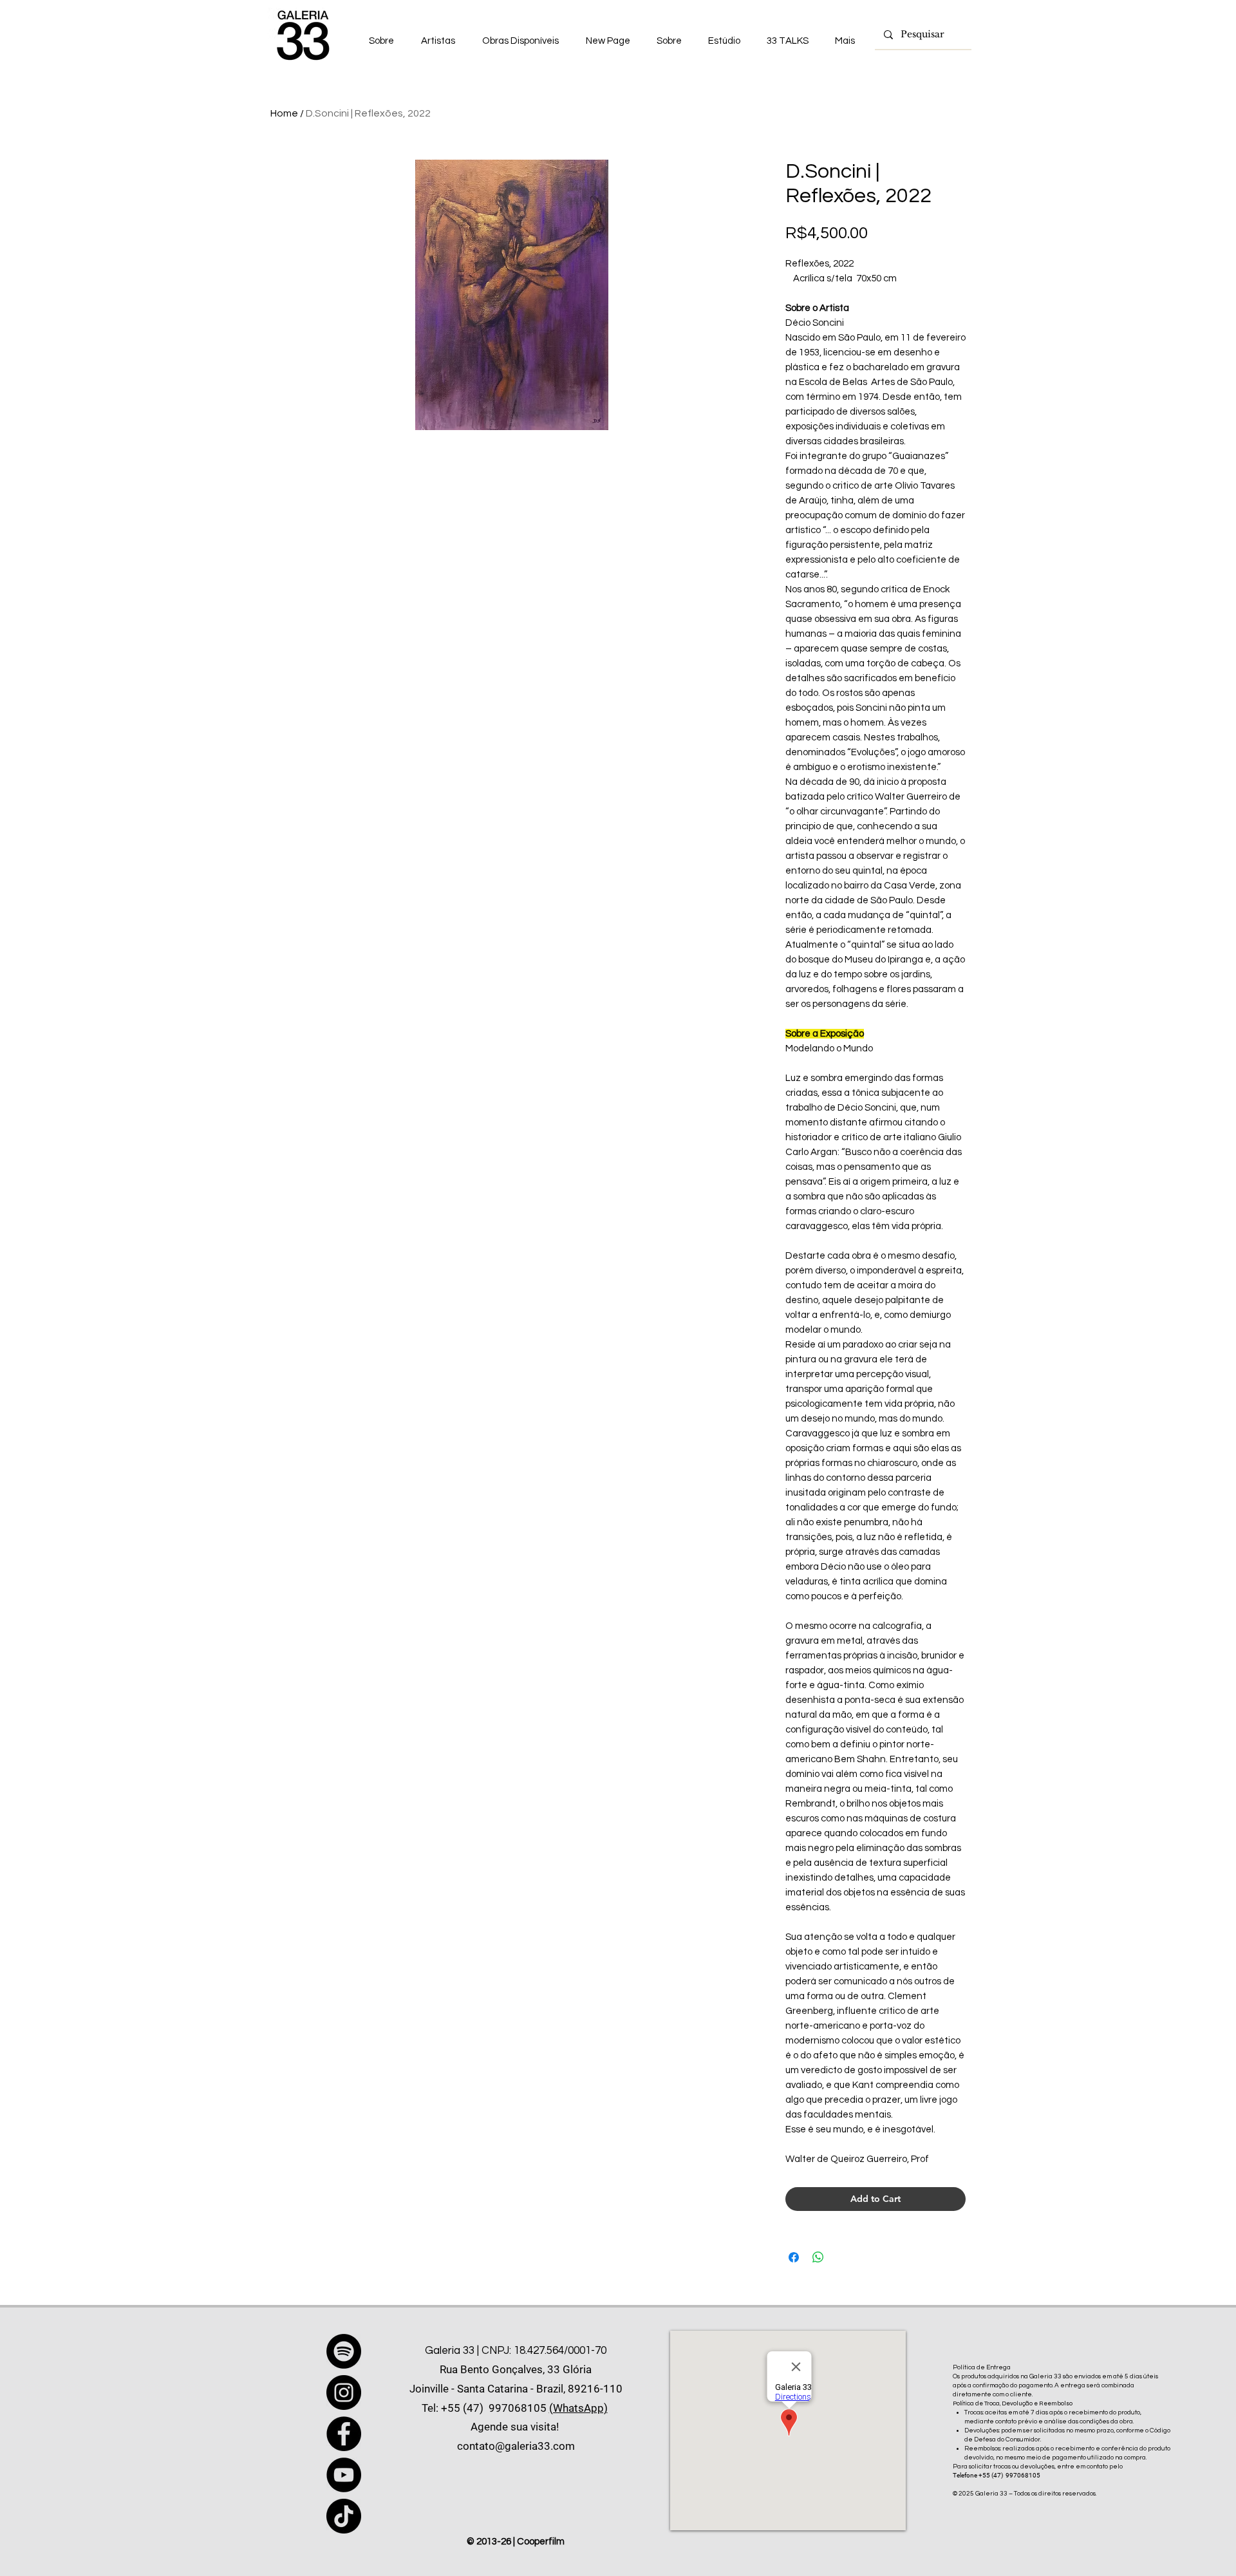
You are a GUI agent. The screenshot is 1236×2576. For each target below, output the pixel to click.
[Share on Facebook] (794, 2257)
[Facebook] (344, 2434)
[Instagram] (344, 2393)
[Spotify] (344, 2351)
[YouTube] (344, 2475)
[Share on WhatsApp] (818, 2257)
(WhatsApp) (578, 2408)
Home (284, 113)
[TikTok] (344, 2516)
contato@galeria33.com (516, 2446)
